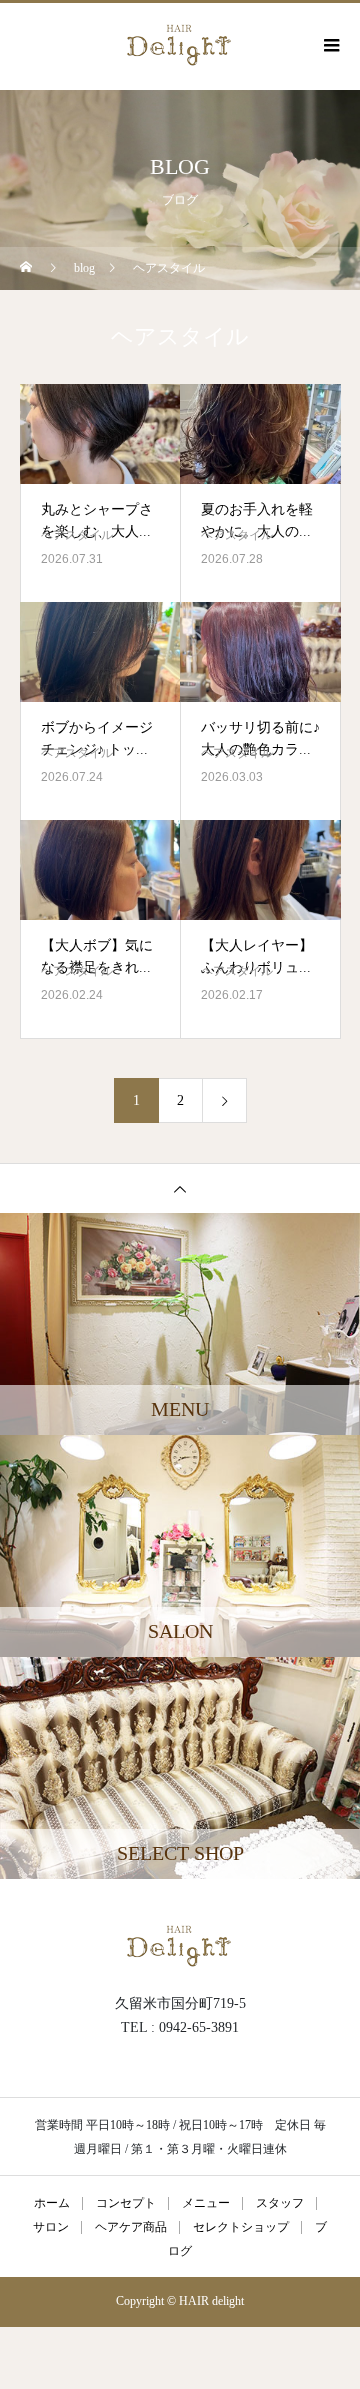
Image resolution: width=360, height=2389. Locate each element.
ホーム (52, 2203)
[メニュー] (330, 45)
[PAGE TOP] (180, 1188)
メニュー (206, 2203)
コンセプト (126, 2203)
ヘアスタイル (77, 535)
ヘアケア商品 (131, 2227)
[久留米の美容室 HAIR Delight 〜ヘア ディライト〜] (180, 1944)
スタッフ (280, 2203)
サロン (51, 2227)
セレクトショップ (241, 2227)
